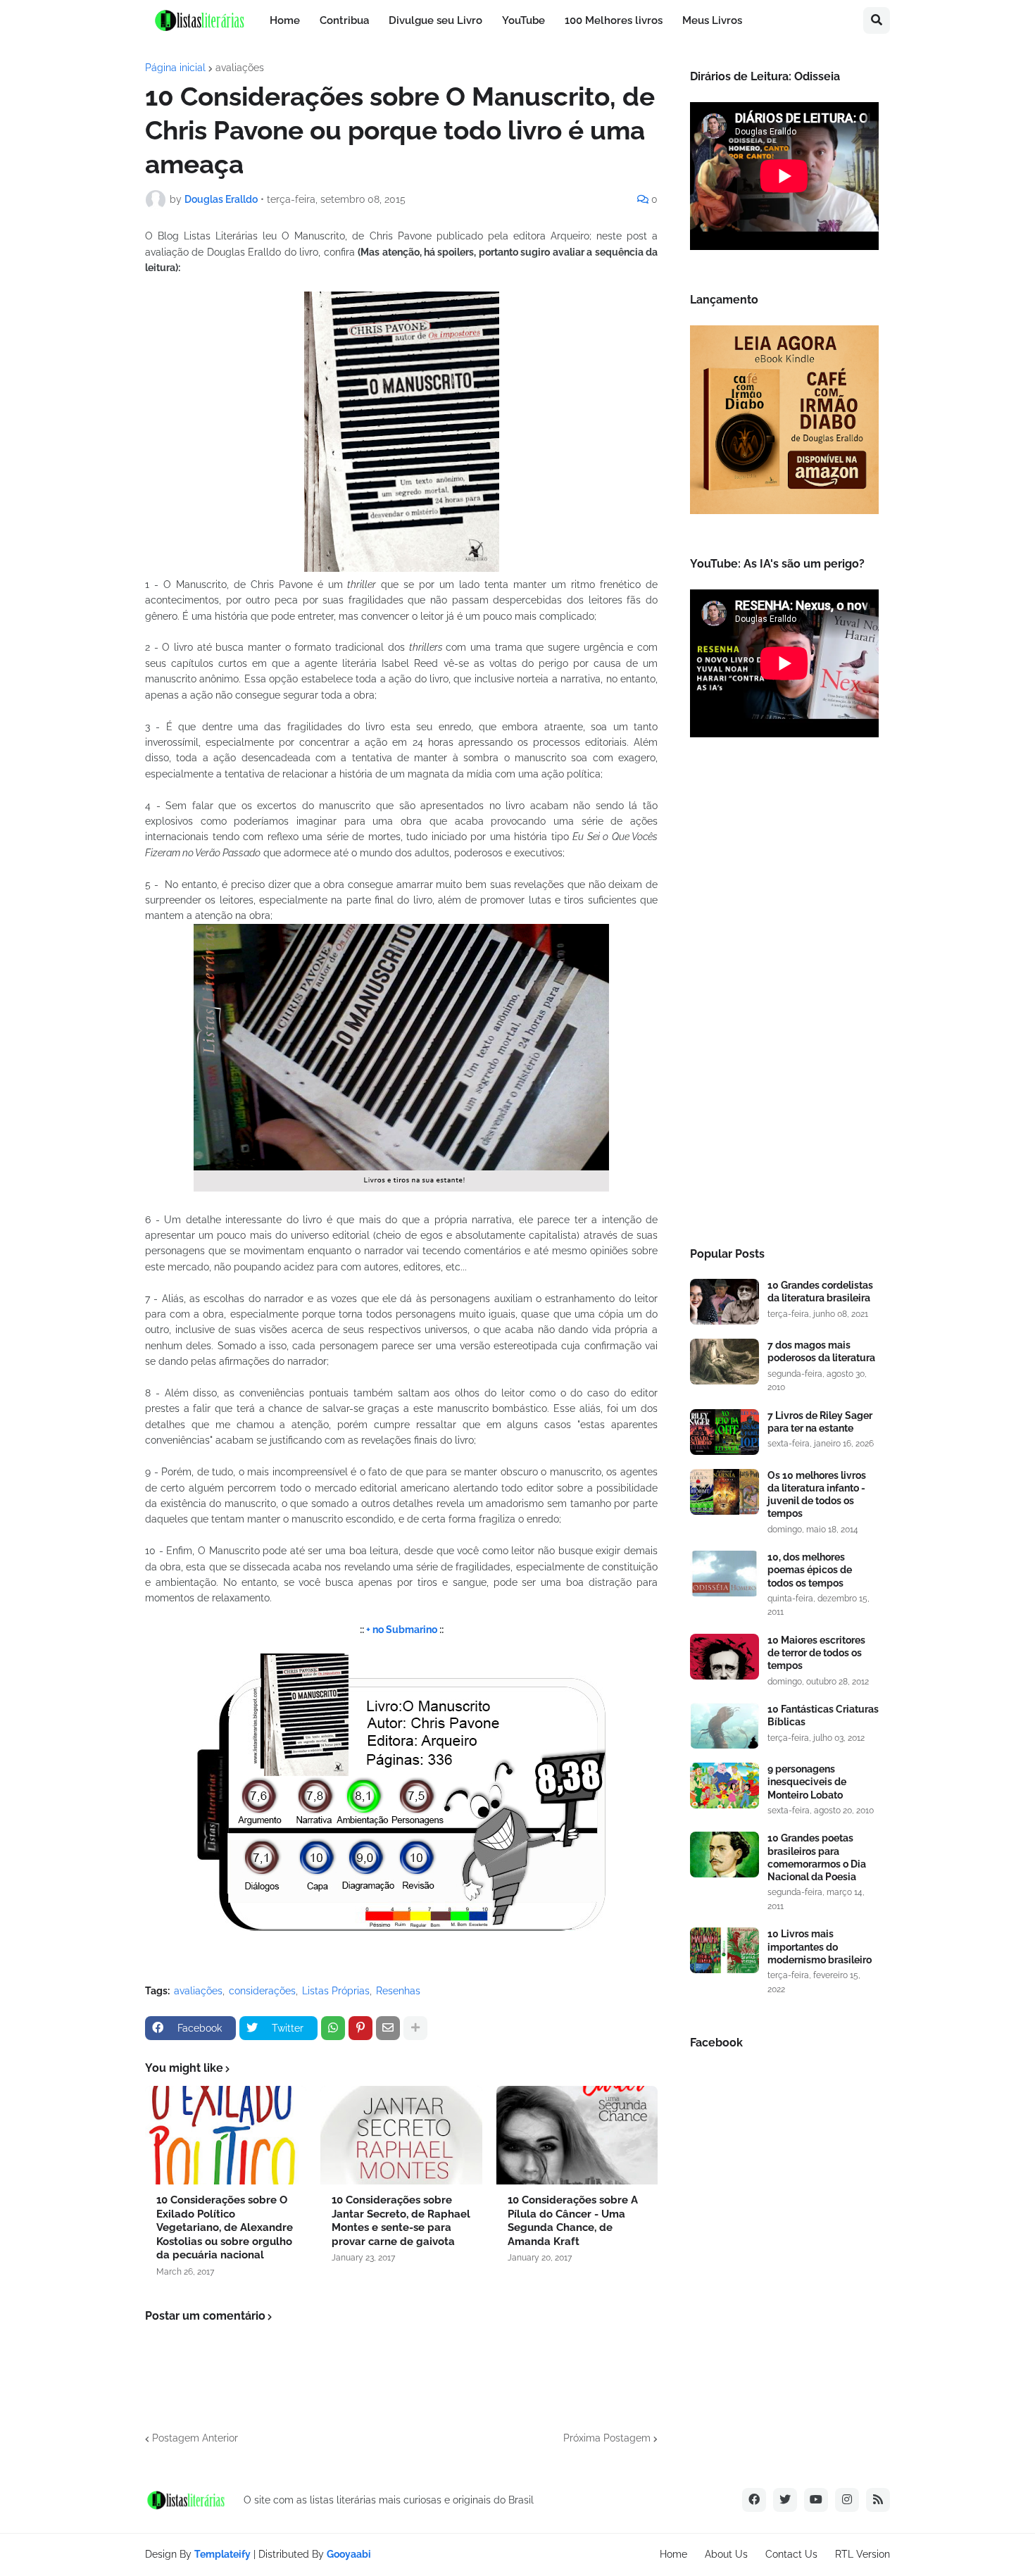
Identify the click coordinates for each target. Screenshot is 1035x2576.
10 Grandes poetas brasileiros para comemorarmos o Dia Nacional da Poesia (817, 1857)
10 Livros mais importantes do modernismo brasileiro (820, 1946)
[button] (877, 20)
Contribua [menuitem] (344, 20)
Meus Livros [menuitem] (712, 20)
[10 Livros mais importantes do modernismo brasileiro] (724, 1950)
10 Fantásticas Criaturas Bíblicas (823, 1715)
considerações (262, 1991)
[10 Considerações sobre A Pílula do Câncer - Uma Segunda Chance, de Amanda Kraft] (577, 2135)
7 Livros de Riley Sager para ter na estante (820, 1422)
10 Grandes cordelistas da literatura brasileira (820, 1292)
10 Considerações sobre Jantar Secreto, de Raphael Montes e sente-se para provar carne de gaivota (401, 2221)
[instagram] (847, 2500)
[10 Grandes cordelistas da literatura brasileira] (724, 1302)
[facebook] (754, 2500)
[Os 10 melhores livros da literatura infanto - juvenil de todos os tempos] (724, 1492)
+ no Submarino (402, 1630)
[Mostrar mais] (415, 2028)
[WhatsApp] (333, 2028)
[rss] (878, 2500)
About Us (726, 2554)
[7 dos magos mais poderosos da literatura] (724, 1362)
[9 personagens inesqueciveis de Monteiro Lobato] (724, 1786)
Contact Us (791, 2554)
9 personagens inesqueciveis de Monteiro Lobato (807, 1782)
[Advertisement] (784, 996)
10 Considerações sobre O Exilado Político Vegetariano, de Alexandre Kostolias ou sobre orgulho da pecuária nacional (225, 2227)
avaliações (240, 68)
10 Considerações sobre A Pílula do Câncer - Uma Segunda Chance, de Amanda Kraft (573, 2221)
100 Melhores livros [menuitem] (614, 20)
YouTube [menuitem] (523, 20)
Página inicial (175, 68)
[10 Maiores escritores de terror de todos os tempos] (724, 1657)
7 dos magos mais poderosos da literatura (821, 1351)
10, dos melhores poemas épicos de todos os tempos (810, 1570)
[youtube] (816, 2500)
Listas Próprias (336, 1991)
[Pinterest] (360, 2028)
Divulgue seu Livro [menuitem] (435, 20)
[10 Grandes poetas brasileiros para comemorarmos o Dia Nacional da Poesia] (724, 1855)
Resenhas (398, 1991)
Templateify (222, 2554)
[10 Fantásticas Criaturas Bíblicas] (724, 1726)
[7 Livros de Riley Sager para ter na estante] (724, 1432)
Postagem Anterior (195, 2438)
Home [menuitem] (285, 20)
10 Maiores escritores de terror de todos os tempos (816, 1653)
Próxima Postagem (607, 2438)
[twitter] (785, 2500)
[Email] (388, 2028)
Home (673, 2554)
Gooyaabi (349, 2554)
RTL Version (862, 2554)
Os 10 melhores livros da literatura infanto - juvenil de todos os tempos (817, 1495)
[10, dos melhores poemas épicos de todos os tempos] (724, 1574)
